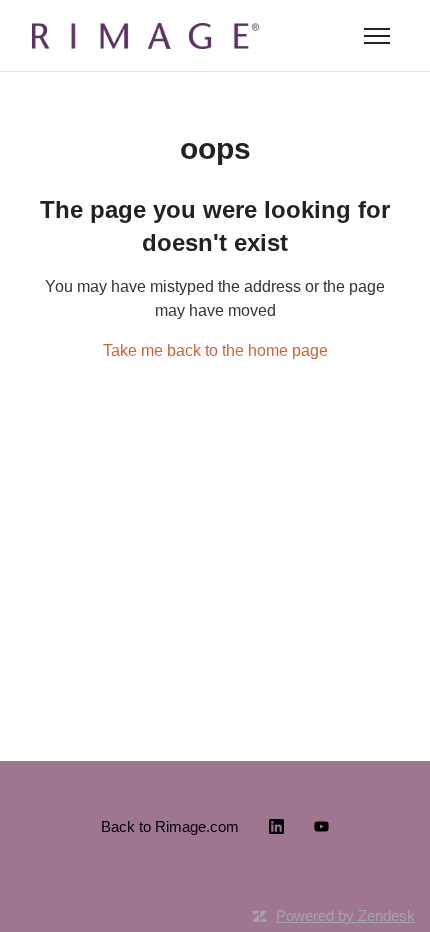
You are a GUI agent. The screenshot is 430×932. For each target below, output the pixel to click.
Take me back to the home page (215, 350)
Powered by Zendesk (345, 915)
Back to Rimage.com (170, 826)
